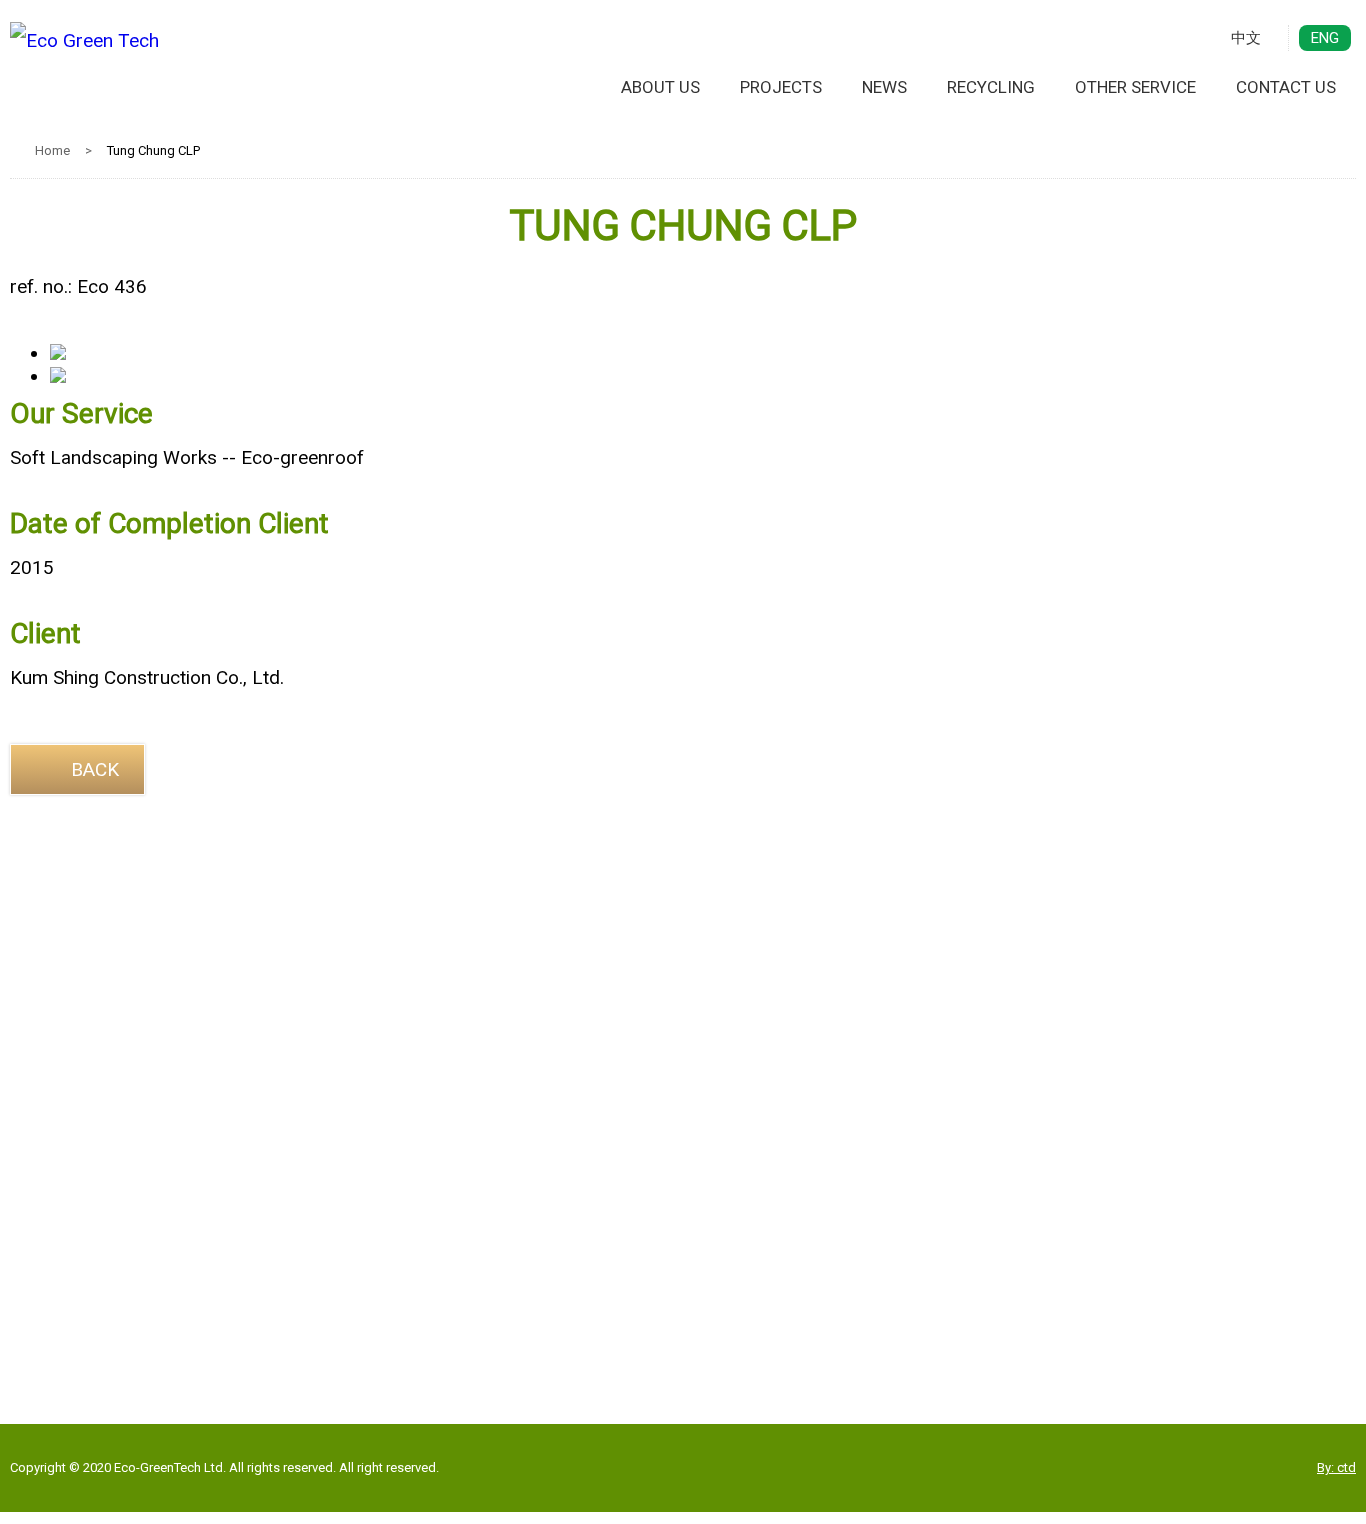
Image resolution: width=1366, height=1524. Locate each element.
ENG (1325, 38)
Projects (781, 87)
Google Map (683, 1270)
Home (52, 150)
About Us (660, 87)
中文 (1246, 38)
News (884, 87)
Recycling (991, 87)
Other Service (1135, 87)
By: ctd (1336, 1467)
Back (95, 769)
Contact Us (1286, 87)
